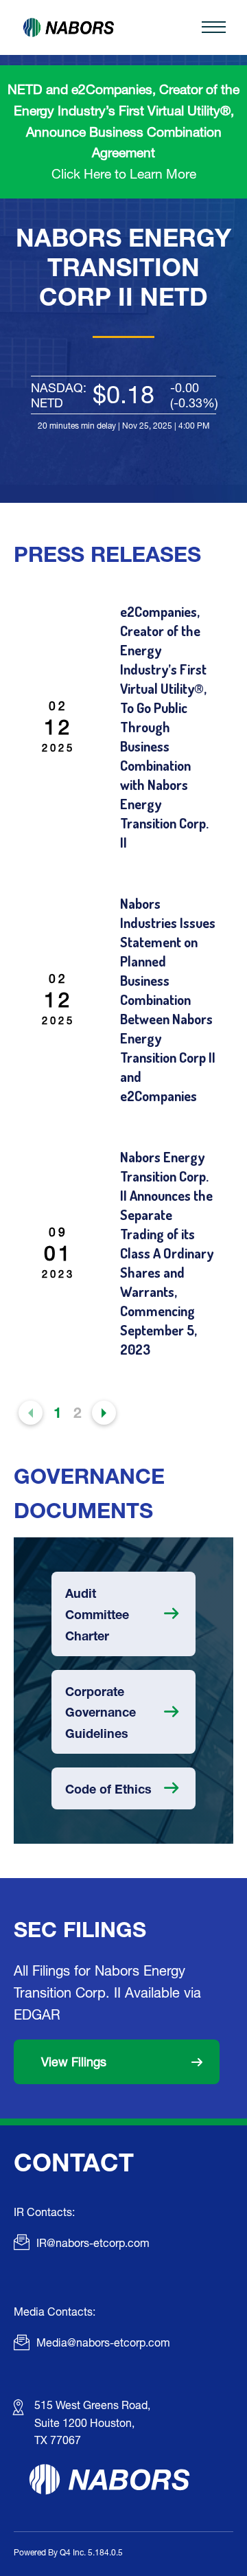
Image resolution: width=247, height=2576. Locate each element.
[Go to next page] (104, 1413)
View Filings (74, 2061)
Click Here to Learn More (124, 173)
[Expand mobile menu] (213, 27)
